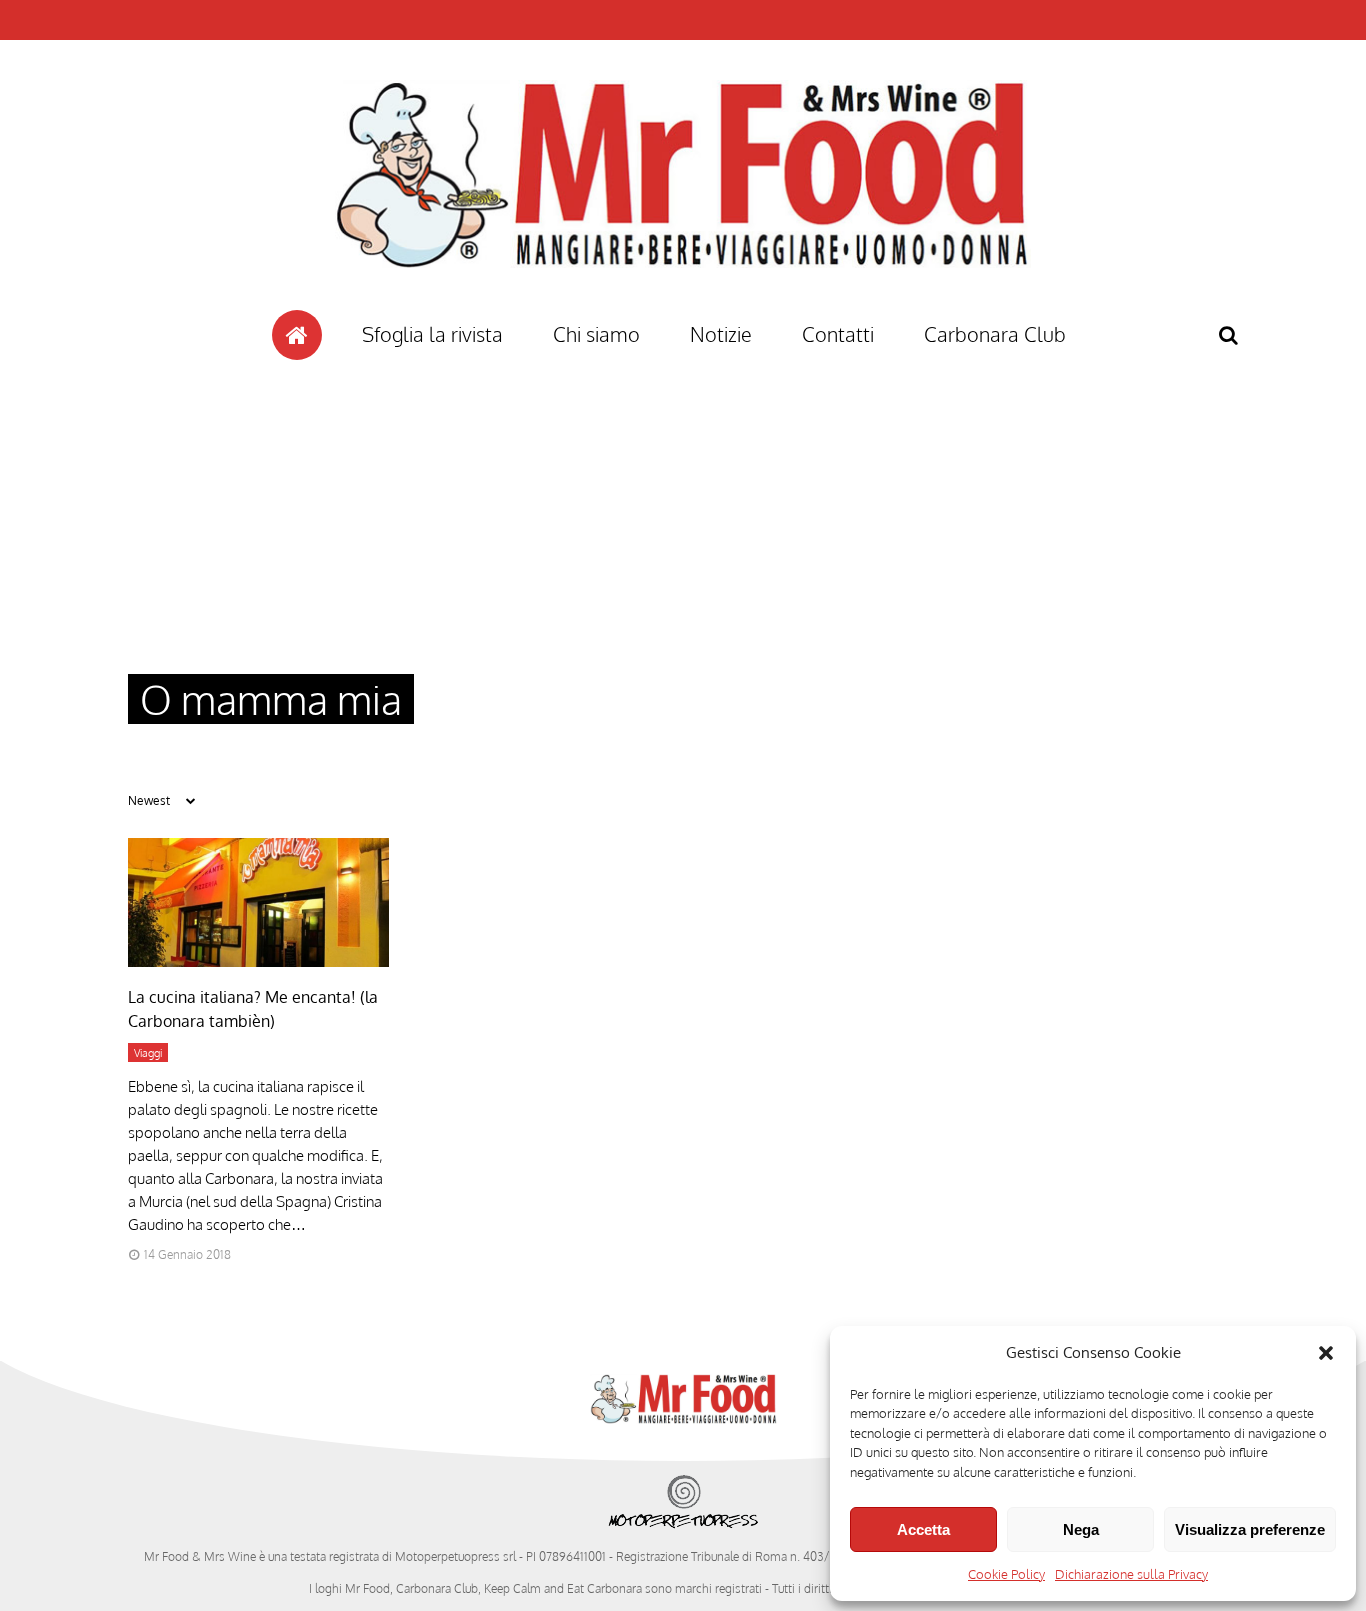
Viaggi (148, 1053)
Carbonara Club (995, 334)
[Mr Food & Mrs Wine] (683, 303)
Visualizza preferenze (1250, 1529)
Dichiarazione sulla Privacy (1131, 1574)
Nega (1081, 1529)
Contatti (838, 334)
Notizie (721, 334)
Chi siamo (596, 334)
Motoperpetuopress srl (455, 1556)
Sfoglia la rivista (432, 334)
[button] (1326, 1353)
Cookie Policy (1006, 1574)
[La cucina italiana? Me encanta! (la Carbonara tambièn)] (258, 961)
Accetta (923, 1529)
